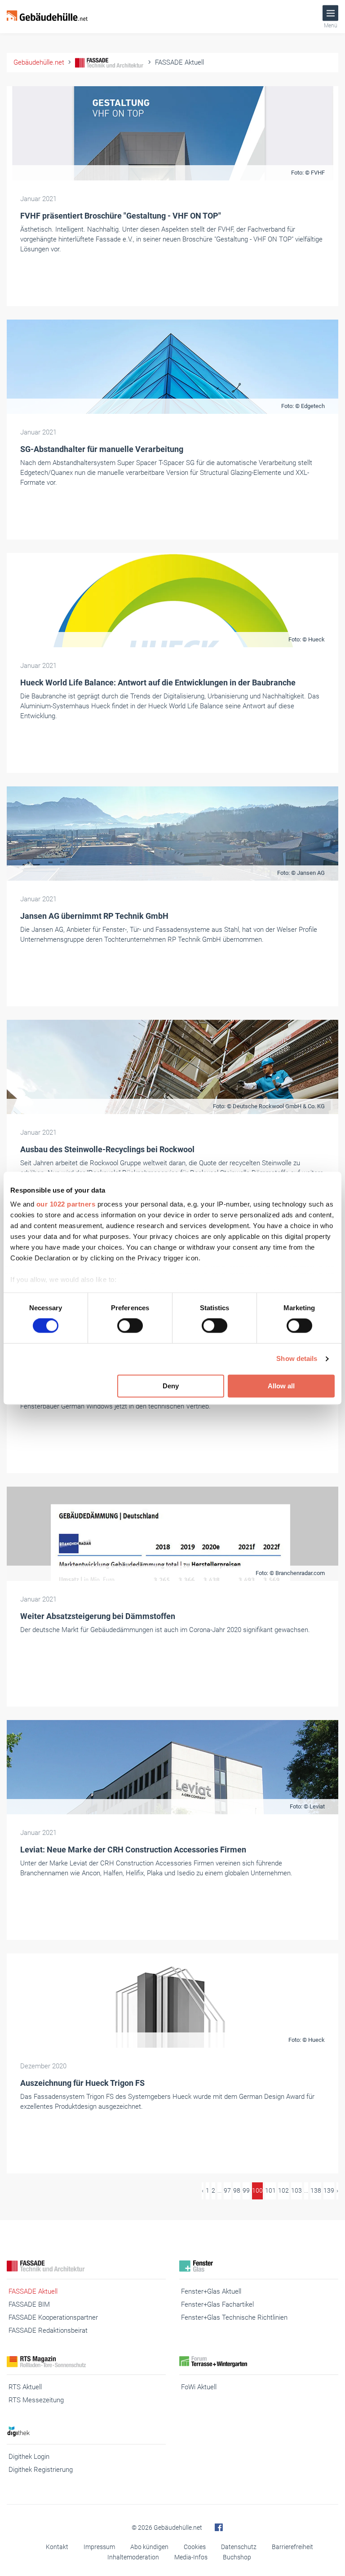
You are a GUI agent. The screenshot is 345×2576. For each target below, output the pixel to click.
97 (227, 2190)
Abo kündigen (149, 2547)
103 (296, 2190)
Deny (171, 1386)
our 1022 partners (66, 1204)
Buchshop (237, 2557)
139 (329, 2190)
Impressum (99, 2547)
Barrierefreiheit (292, 2547)
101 (270, 2190)
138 (316, 2190)
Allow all (281, 1386)
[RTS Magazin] (86, 2362)
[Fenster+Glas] (259, 2266)
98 (237, 2190)
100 (257, 2190)
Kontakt (57, 2547)
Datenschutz (239, 2547)
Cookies (195, 2547)
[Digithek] (86, 2431)
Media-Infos (191, 2557)
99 (246, 2190)
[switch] (130, 1326)
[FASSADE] (86, 2266)
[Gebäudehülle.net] (47, 17)
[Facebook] (219, 2528)
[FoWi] (259, 2362)
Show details (297, 1359)
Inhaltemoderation (133, 2557)
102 (283, 2190)
